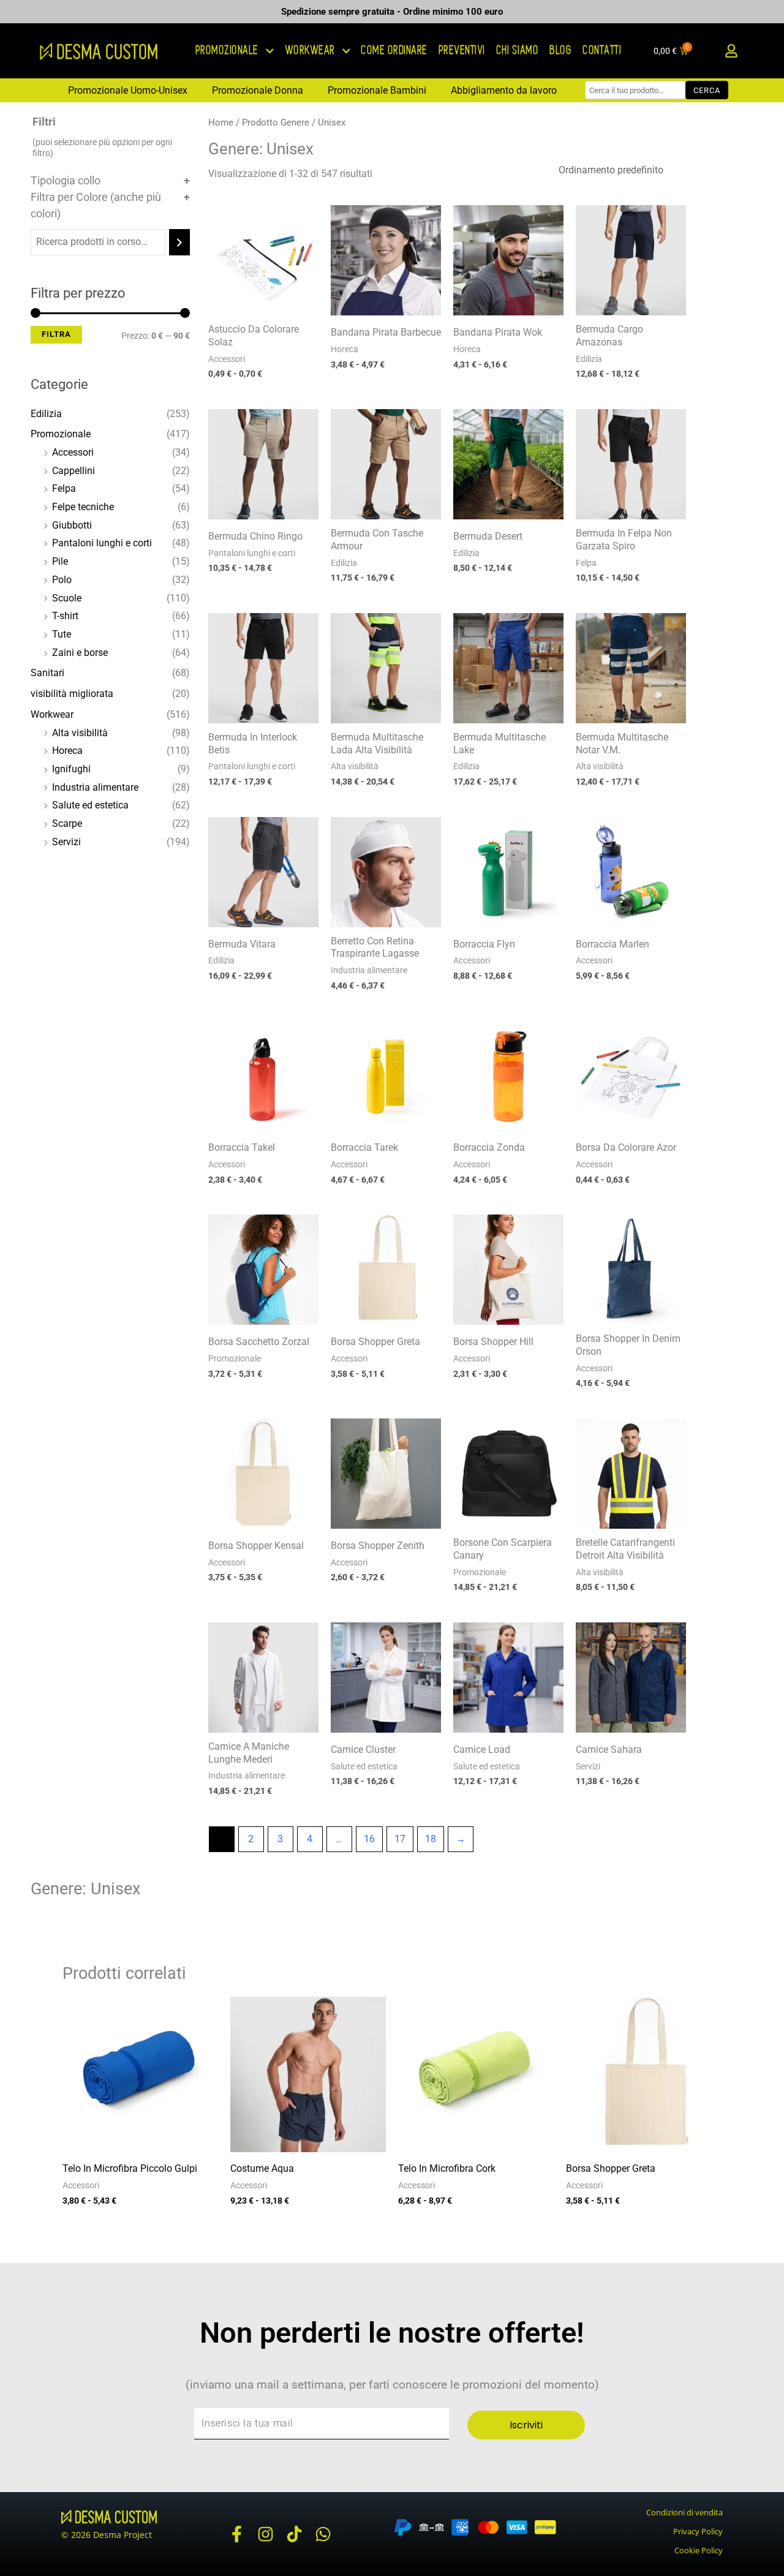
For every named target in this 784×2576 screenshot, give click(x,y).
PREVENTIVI (462, 51)
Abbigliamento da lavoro (504, 90)
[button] (731, 51)
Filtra (56, 334)
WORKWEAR (311, 51)
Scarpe (67, 823)
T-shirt (65, 616)
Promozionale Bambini (377, 90)
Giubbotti (72, 525)
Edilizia (46, 414)
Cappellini (73, 471)
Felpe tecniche (83, 507)
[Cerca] (179, 242)
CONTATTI (602, 51)
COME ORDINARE (395, 51)
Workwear (52, 714)
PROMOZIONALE (228, 51)
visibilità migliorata (72, 694)
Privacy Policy (698, 2531)
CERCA (707, 90)
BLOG (561, 51)
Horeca (67, 751)
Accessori (73, 452)
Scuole (67, 598)
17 (400, 1839)
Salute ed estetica (90, 805)
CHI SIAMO (518, 51)
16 (369, 1839)
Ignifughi (71, 769)
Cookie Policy (699, 2550)
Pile (60, 561)
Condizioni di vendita (684, 2512)
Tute (62, 634)
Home (221, 122)
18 (431, 1839)
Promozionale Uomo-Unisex (128, 90)
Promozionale (61, 434)
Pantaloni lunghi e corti (102, 543)
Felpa (64, 488)
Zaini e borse (80, 653)
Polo (62, 580)
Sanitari (47, 673)
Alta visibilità (80, 733)
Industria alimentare (95, 787)
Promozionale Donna (258, 90)
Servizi (66, 842)
